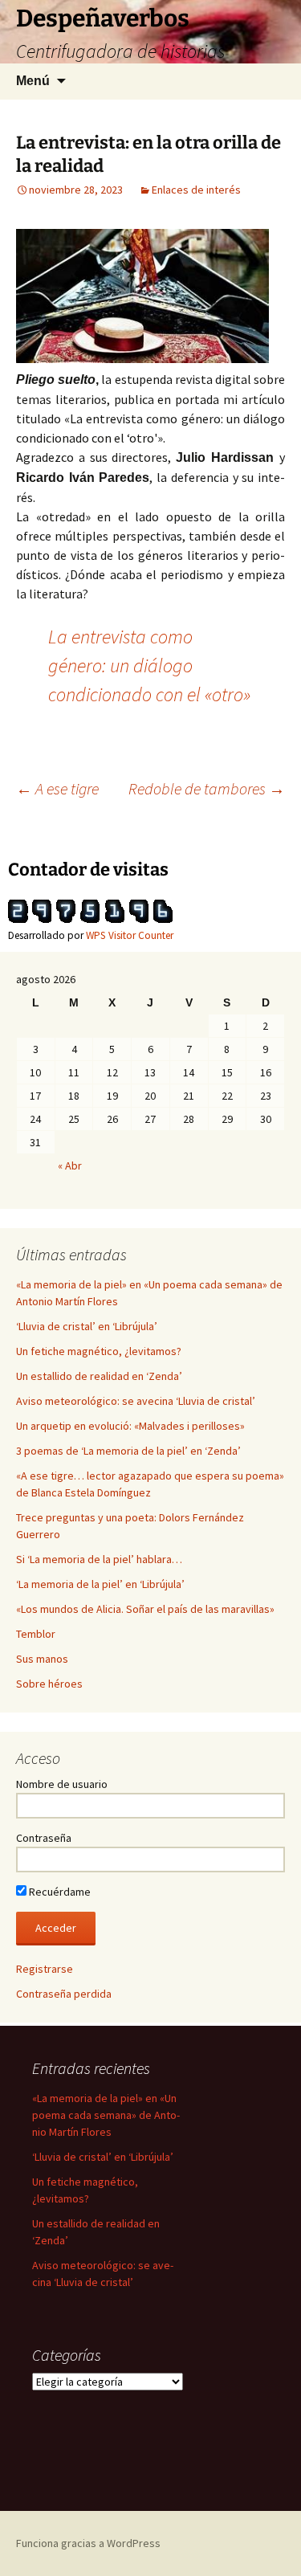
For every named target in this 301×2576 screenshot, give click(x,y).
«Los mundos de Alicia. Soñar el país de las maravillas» (145, 1609)
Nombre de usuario (62, 1784)
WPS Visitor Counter (130, 935)
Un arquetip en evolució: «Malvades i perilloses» (130, 1426)
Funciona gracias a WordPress (88, 2543)
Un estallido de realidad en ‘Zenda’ (99, 1376)
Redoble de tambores (207, 788)
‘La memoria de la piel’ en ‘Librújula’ (100, 1584)
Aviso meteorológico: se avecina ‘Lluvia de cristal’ (136, 1401)
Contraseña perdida (64, 1994)
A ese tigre (57, 788)
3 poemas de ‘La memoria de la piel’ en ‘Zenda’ (128, 1451)
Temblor (36, 1634)
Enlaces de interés (196, 190)
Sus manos (42, 1659)
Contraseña (44, 1838)
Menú (33, 81)
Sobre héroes (49, 1684)
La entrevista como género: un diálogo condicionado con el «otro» (149, 665)
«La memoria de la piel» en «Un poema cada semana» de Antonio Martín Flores (106, 2115)
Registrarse (45, 1969)
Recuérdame (59, 1892)
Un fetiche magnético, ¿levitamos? (99, 1351)
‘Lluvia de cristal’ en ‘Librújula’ (87, 1326)
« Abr (70, 1166)
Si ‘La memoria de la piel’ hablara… (99, 1559)
